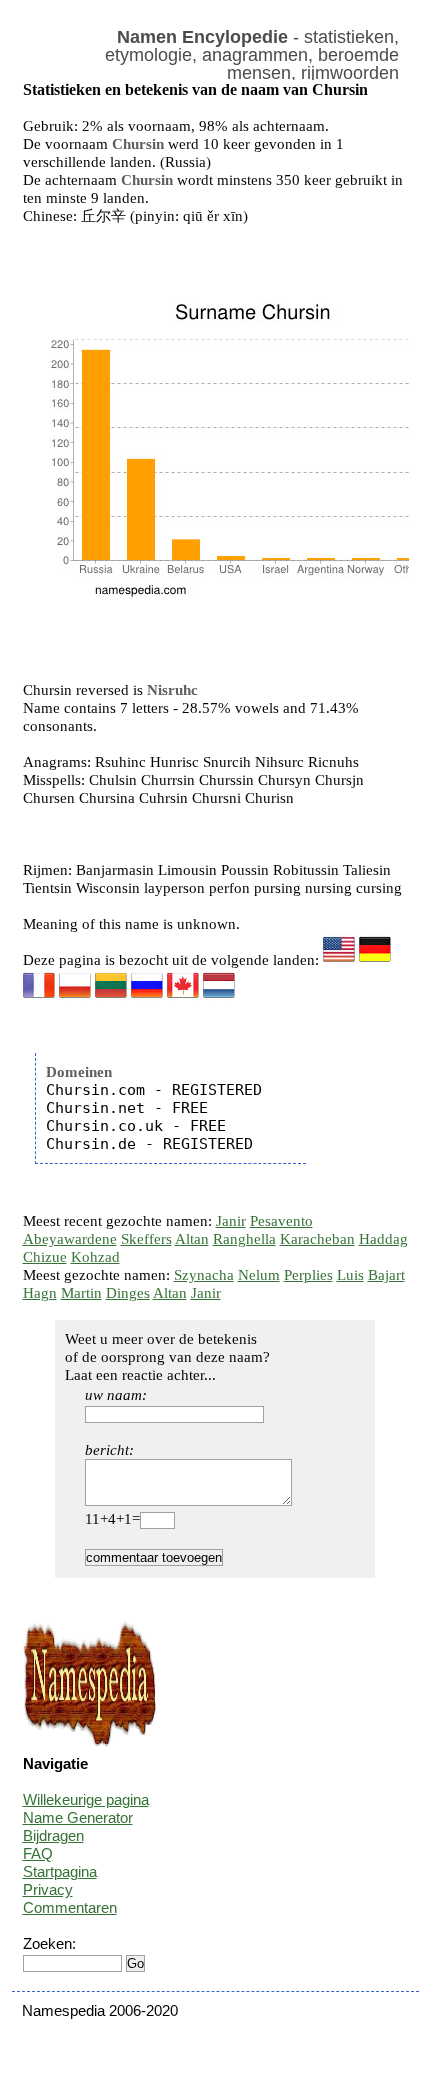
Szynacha (204, 1275)
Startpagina (60, 1871)
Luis (350, 1275)
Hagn (40, 1293)
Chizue (45, 1257)
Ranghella (244, 1239)
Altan (192, 1239)
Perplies (308, 1275)
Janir (231, 1221)
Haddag (383, 1239)
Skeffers (146, 1239)
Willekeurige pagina (86, 1799)
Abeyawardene (70, 1239)
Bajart (386, 1275)
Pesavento (281, 1221)
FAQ (38, 1853)
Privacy (48, 1889)
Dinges (128, 1293)
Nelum (259, 1275)
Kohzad (95, 1257)
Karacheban (317, 1239)
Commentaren (70, 1907)
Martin (81, 1293)
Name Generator (78, 1817)
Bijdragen (53, 1835)
